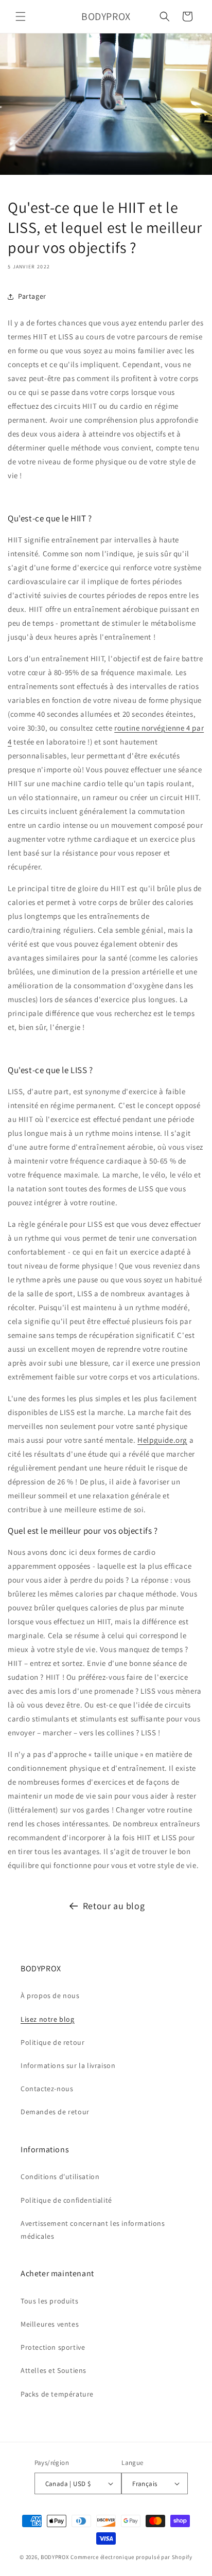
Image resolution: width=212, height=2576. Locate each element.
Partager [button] (32, 296)
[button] (21, 16)
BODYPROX (55, 2557)
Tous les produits (49, 2301)
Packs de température (57, 2394)
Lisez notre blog (48, 2019)
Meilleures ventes (50, 2324)
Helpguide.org (162, 1440)
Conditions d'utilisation (60, 2176)
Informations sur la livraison (68, 2065)
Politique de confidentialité (66, 2200)
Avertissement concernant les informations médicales (93, 2230)
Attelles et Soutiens (54, 2370)
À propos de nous (50, 1996)
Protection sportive (54, 2347)
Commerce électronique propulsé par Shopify (131, 2557)
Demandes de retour (55, 2112)
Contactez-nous (47, 2089)
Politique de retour (52, 2042)
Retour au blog (114, 1906)
